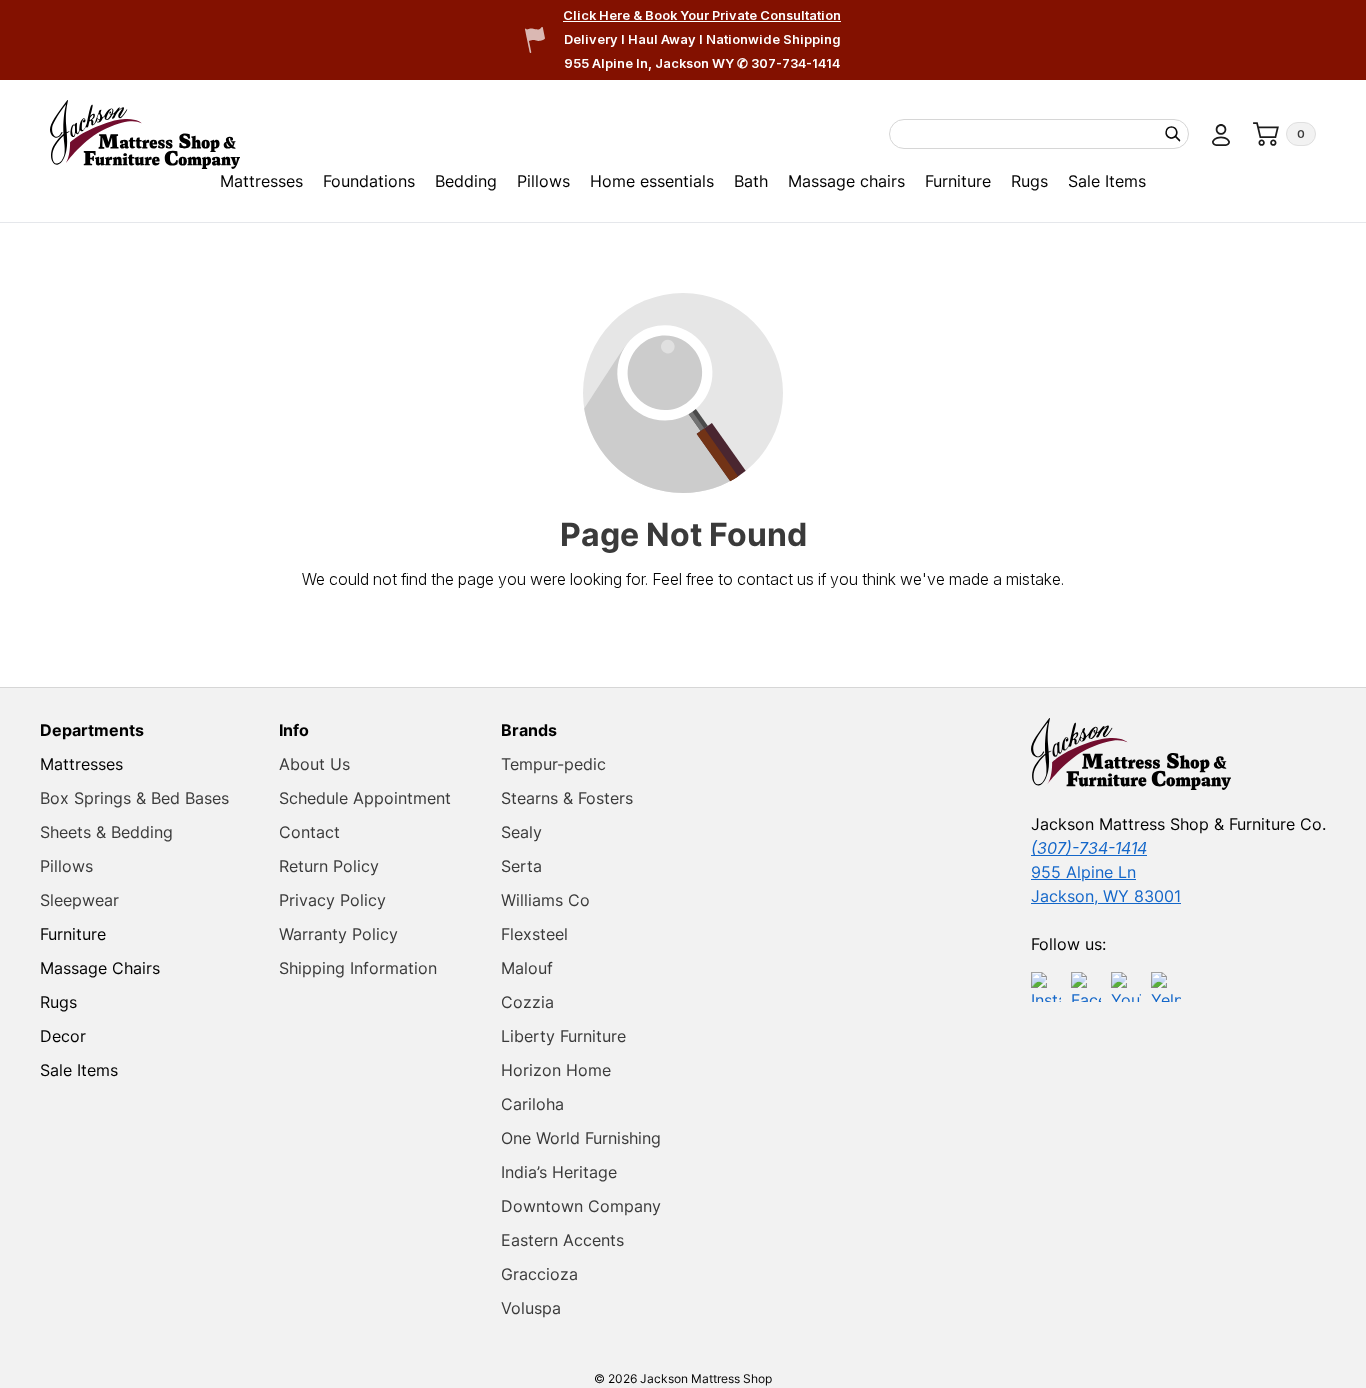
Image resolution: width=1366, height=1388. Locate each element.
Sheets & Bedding (106, 832)
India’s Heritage (559, 1172)
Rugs (1029, 181)
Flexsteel (534, 934)
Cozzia (527, 1002)
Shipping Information (358, 968)
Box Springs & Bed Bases (134, 798)
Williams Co (545, 900)
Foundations (369, 181)
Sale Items (1107, 181)
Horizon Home (556, 1070)
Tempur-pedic (553, 764)
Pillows (543, 181)
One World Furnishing (581, 1138)
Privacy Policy (332, 900)
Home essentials (652, 181)
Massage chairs (846, 181)
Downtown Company (581, 1206)
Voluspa (531, 1308)
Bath (751, 181)
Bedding (466, 181)
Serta (521, 866)
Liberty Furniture (563, 1036)
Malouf (527, 968)
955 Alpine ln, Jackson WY (650, 63)
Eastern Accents (562, 1240)
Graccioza (539, 1274)
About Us (314, 764)
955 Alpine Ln (1083, 872)
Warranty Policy (338, 934)
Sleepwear (79, 900)
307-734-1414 (795, 63)
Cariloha (532, 1104)
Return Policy (329, 866)
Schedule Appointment (365, 798)
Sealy (521, 832)
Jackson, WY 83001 (1106, 896)
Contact (309, 832)
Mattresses (261, 181)
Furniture (958, 181)
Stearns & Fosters (567, 798)
